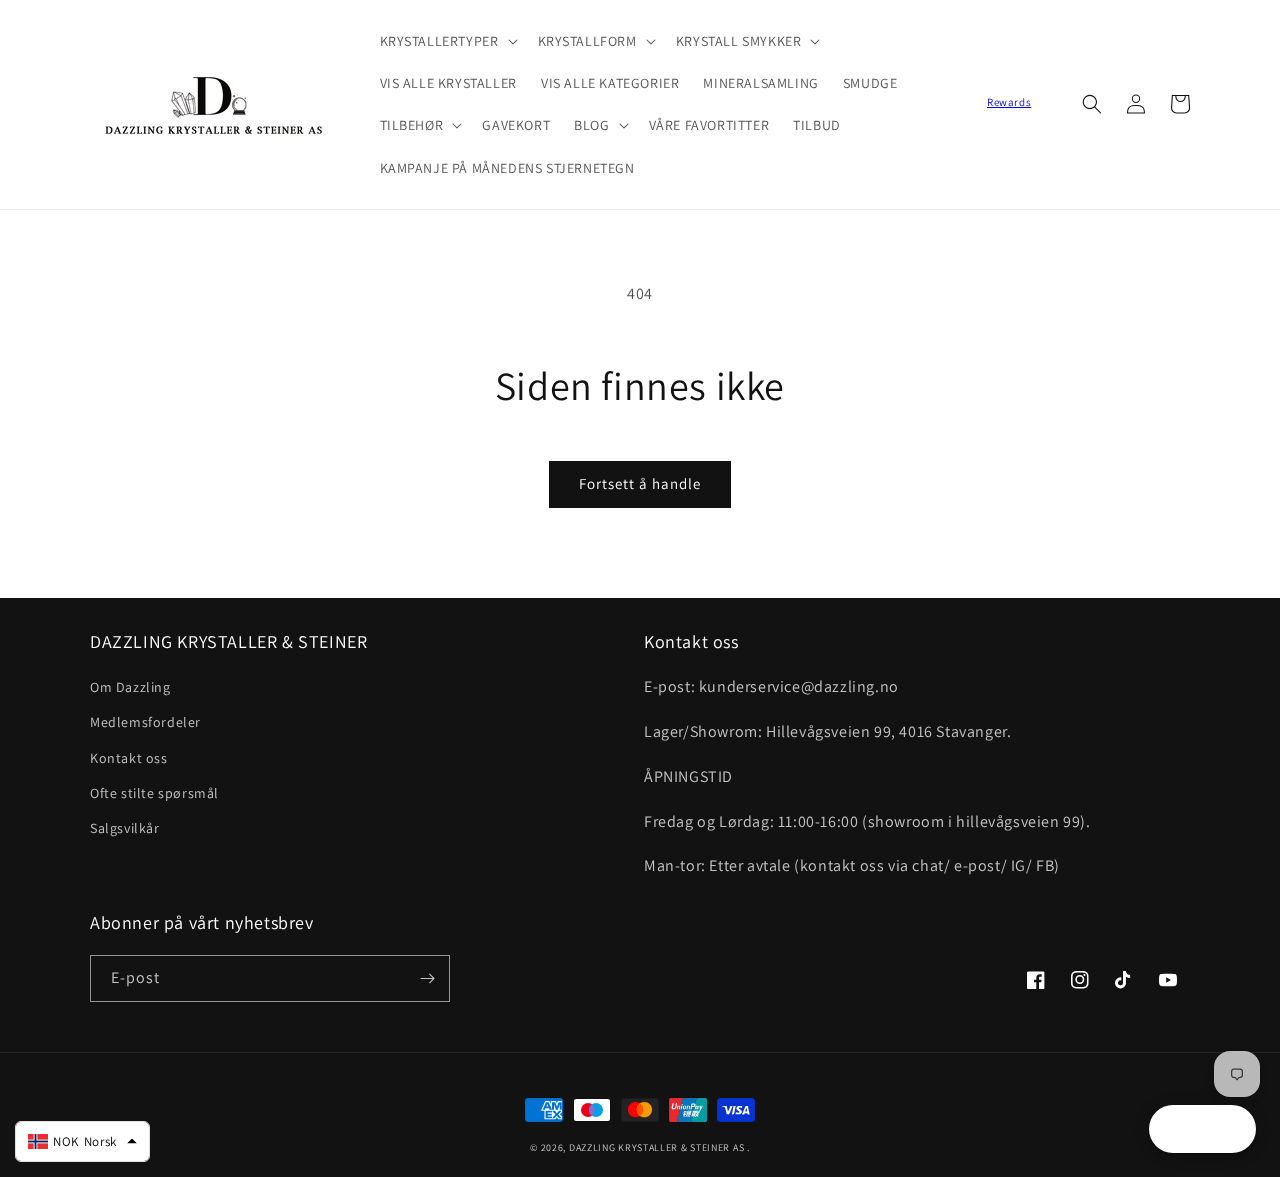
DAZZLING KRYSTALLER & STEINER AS (656, 1147)
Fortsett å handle (640, 483)
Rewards (1009, 102)
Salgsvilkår (125, 828)
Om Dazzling (130, 687)
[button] (447, 41)
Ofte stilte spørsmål (154, 793)
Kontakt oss (129, 758)
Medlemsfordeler (145, 722)
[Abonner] (427, 978)
